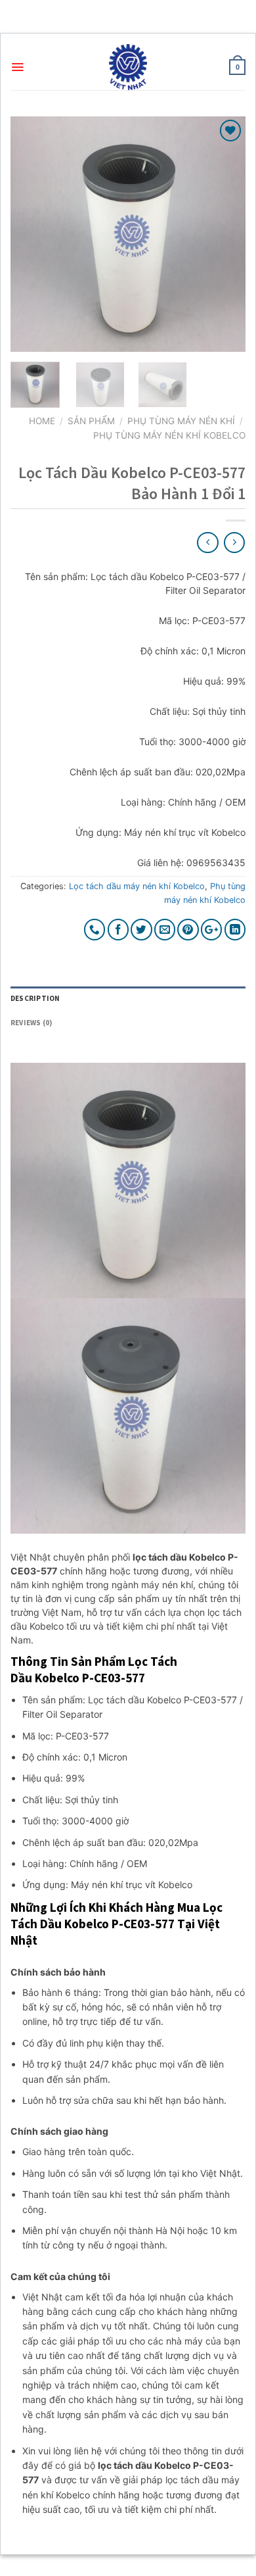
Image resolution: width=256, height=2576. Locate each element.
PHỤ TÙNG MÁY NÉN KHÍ (181, 421)
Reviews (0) (31, 1023)
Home (42, 421)
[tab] (128, 999)
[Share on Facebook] (118, 930)
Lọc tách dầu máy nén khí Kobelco (137, 886)
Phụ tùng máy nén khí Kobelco (169, 435)
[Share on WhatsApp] (95, 930)
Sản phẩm (91, 421)
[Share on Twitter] (141, 930)
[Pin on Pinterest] (188, 930)
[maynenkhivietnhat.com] (128, 67)
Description (35, 998)
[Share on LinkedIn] (235, 930)
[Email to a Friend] (165, 930)
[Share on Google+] (212, 930)
